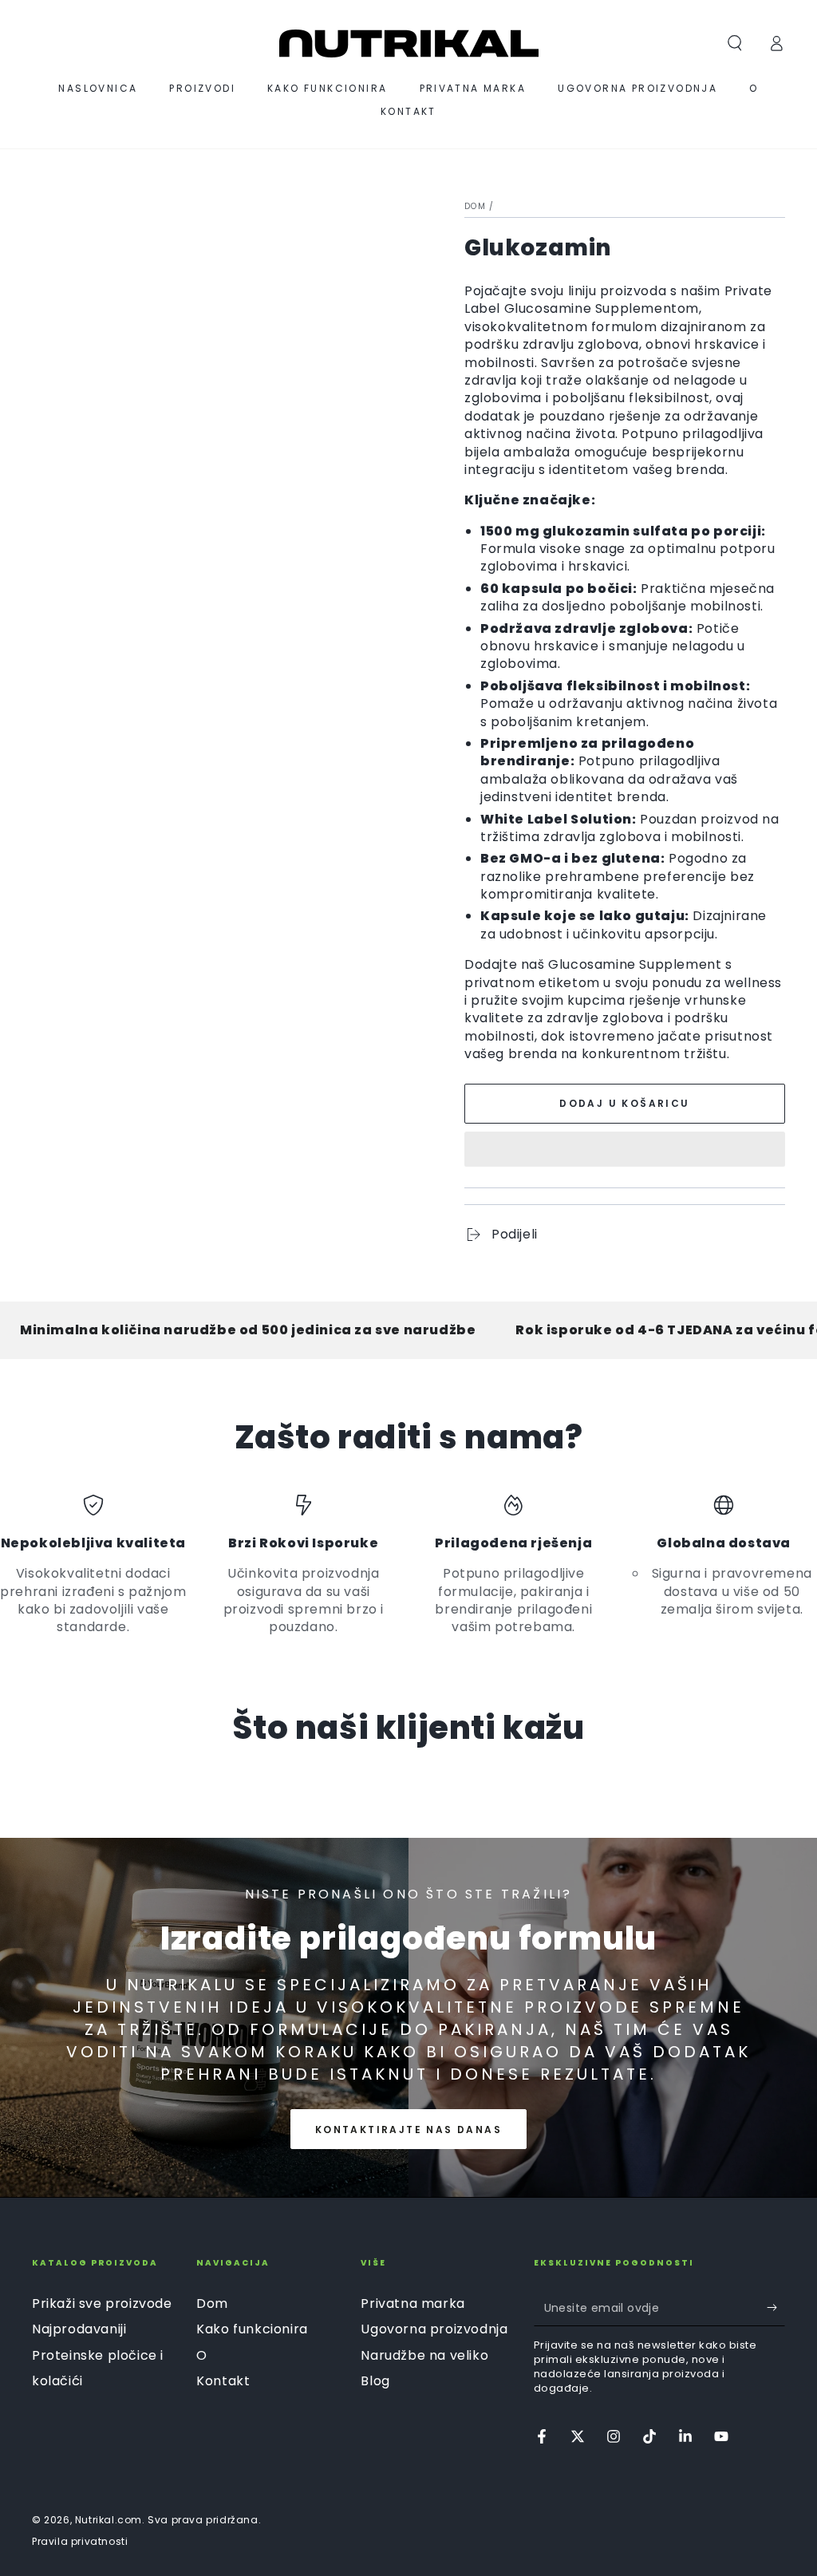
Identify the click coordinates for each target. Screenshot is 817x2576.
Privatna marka (412, 2303)
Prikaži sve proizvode (102, 2303)
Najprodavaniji (79, 2329)
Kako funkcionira (252, 2329)
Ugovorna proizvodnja (434, 2329)
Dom (475, 206)
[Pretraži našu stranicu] (735, 43)
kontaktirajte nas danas (408, 2130)
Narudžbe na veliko (424, 2355)
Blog (375, 2381)
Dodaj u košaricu (624, 1103)
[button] (625, 1152)
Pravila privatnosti (80, 2542)
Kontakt (223, 2381)
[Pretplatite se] (776, 2308)
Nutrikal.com (109, 2520)
